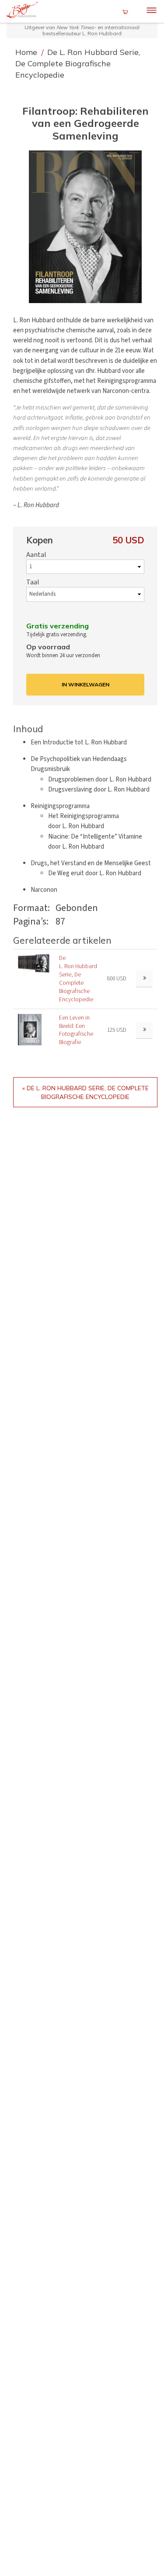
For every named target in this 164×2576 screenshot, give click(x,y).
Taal (33, 582)
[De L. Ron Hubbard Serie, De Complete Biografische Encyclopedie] (34, 964)
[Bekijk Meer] (144, 979)
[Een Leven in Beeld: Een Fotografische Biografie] (30, 1029)
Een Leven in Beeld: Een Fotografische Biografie (76, 1030)
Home (27, 52)
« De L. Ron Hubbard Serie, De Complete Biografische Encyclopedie (85, 1092)
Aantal (36, 555)
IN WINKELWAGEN (85, 684)
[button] (85, 227)
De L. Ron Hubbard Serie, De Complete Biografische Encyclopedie (78, 63)
